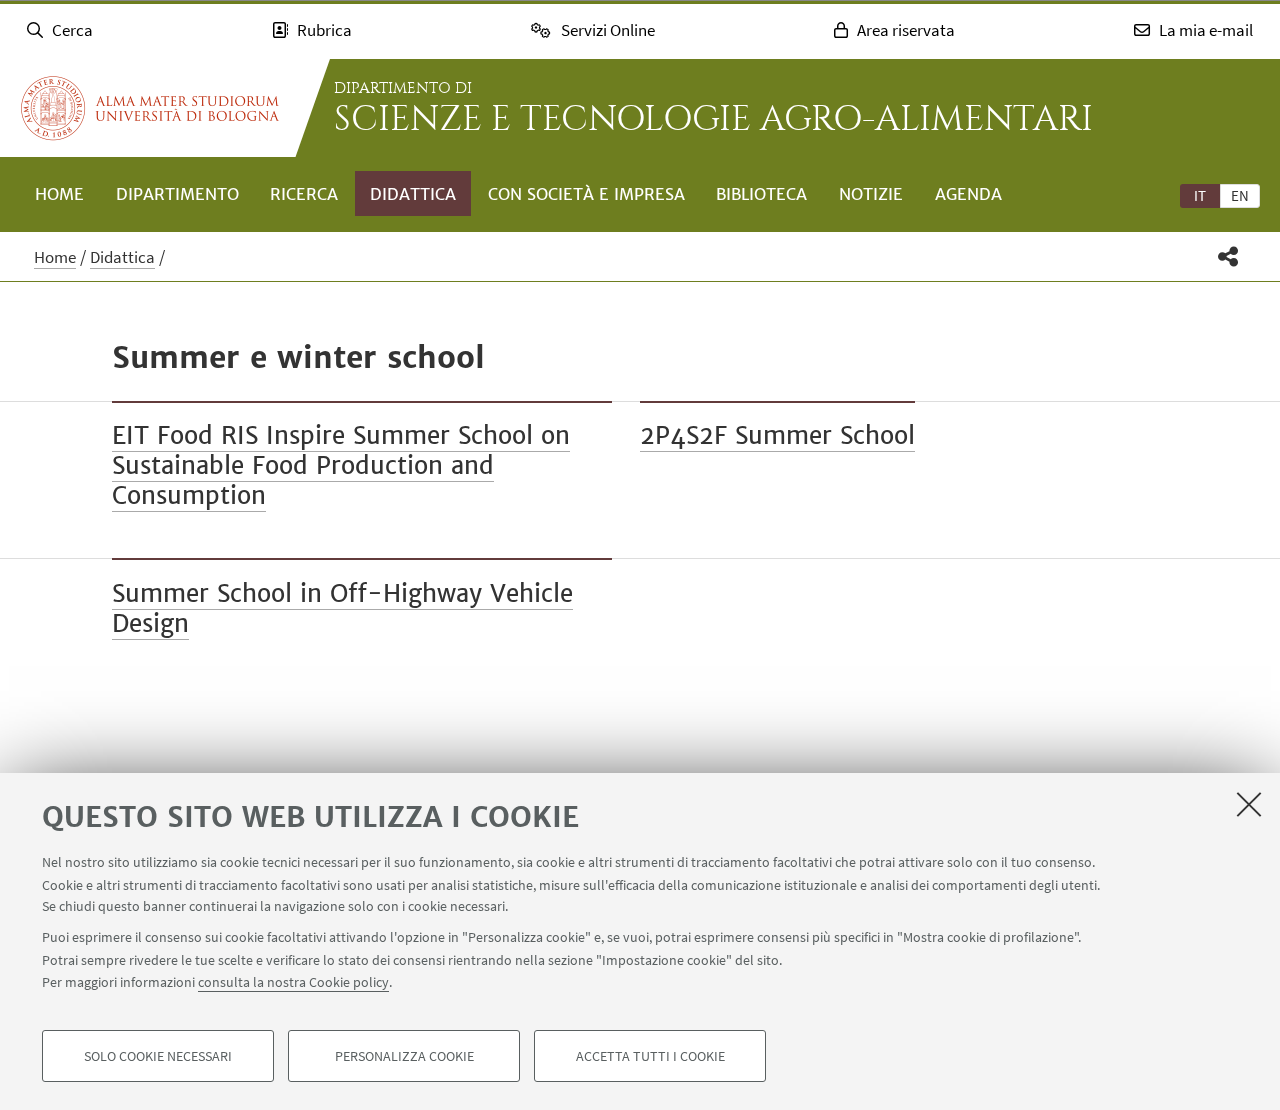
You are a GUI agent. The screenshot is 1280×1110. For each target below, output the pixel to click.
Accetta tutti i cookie (650, 1056)
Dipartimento (177, 194)
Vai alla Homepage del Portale (150, 108)
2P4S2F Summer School (777, 435)
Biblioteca (761, 194)
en (1240, 195)
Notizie (871, 194)
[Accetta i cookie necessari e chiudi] (1249, 804)
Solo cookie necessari (158, 1056)
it (1200, 195)
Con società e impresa (586, 194)
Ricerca (304, 194)
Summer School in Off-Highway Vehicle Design (342, 608)
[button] (1228, 256)
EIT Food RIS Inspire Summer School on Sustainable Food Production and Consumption (341, 465)
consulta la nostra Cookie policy (293, 982)
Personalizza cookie (404, 1056)
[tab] (1200, 195)
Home (59, 194)
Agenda (968, 194)
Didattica (413, 194)
